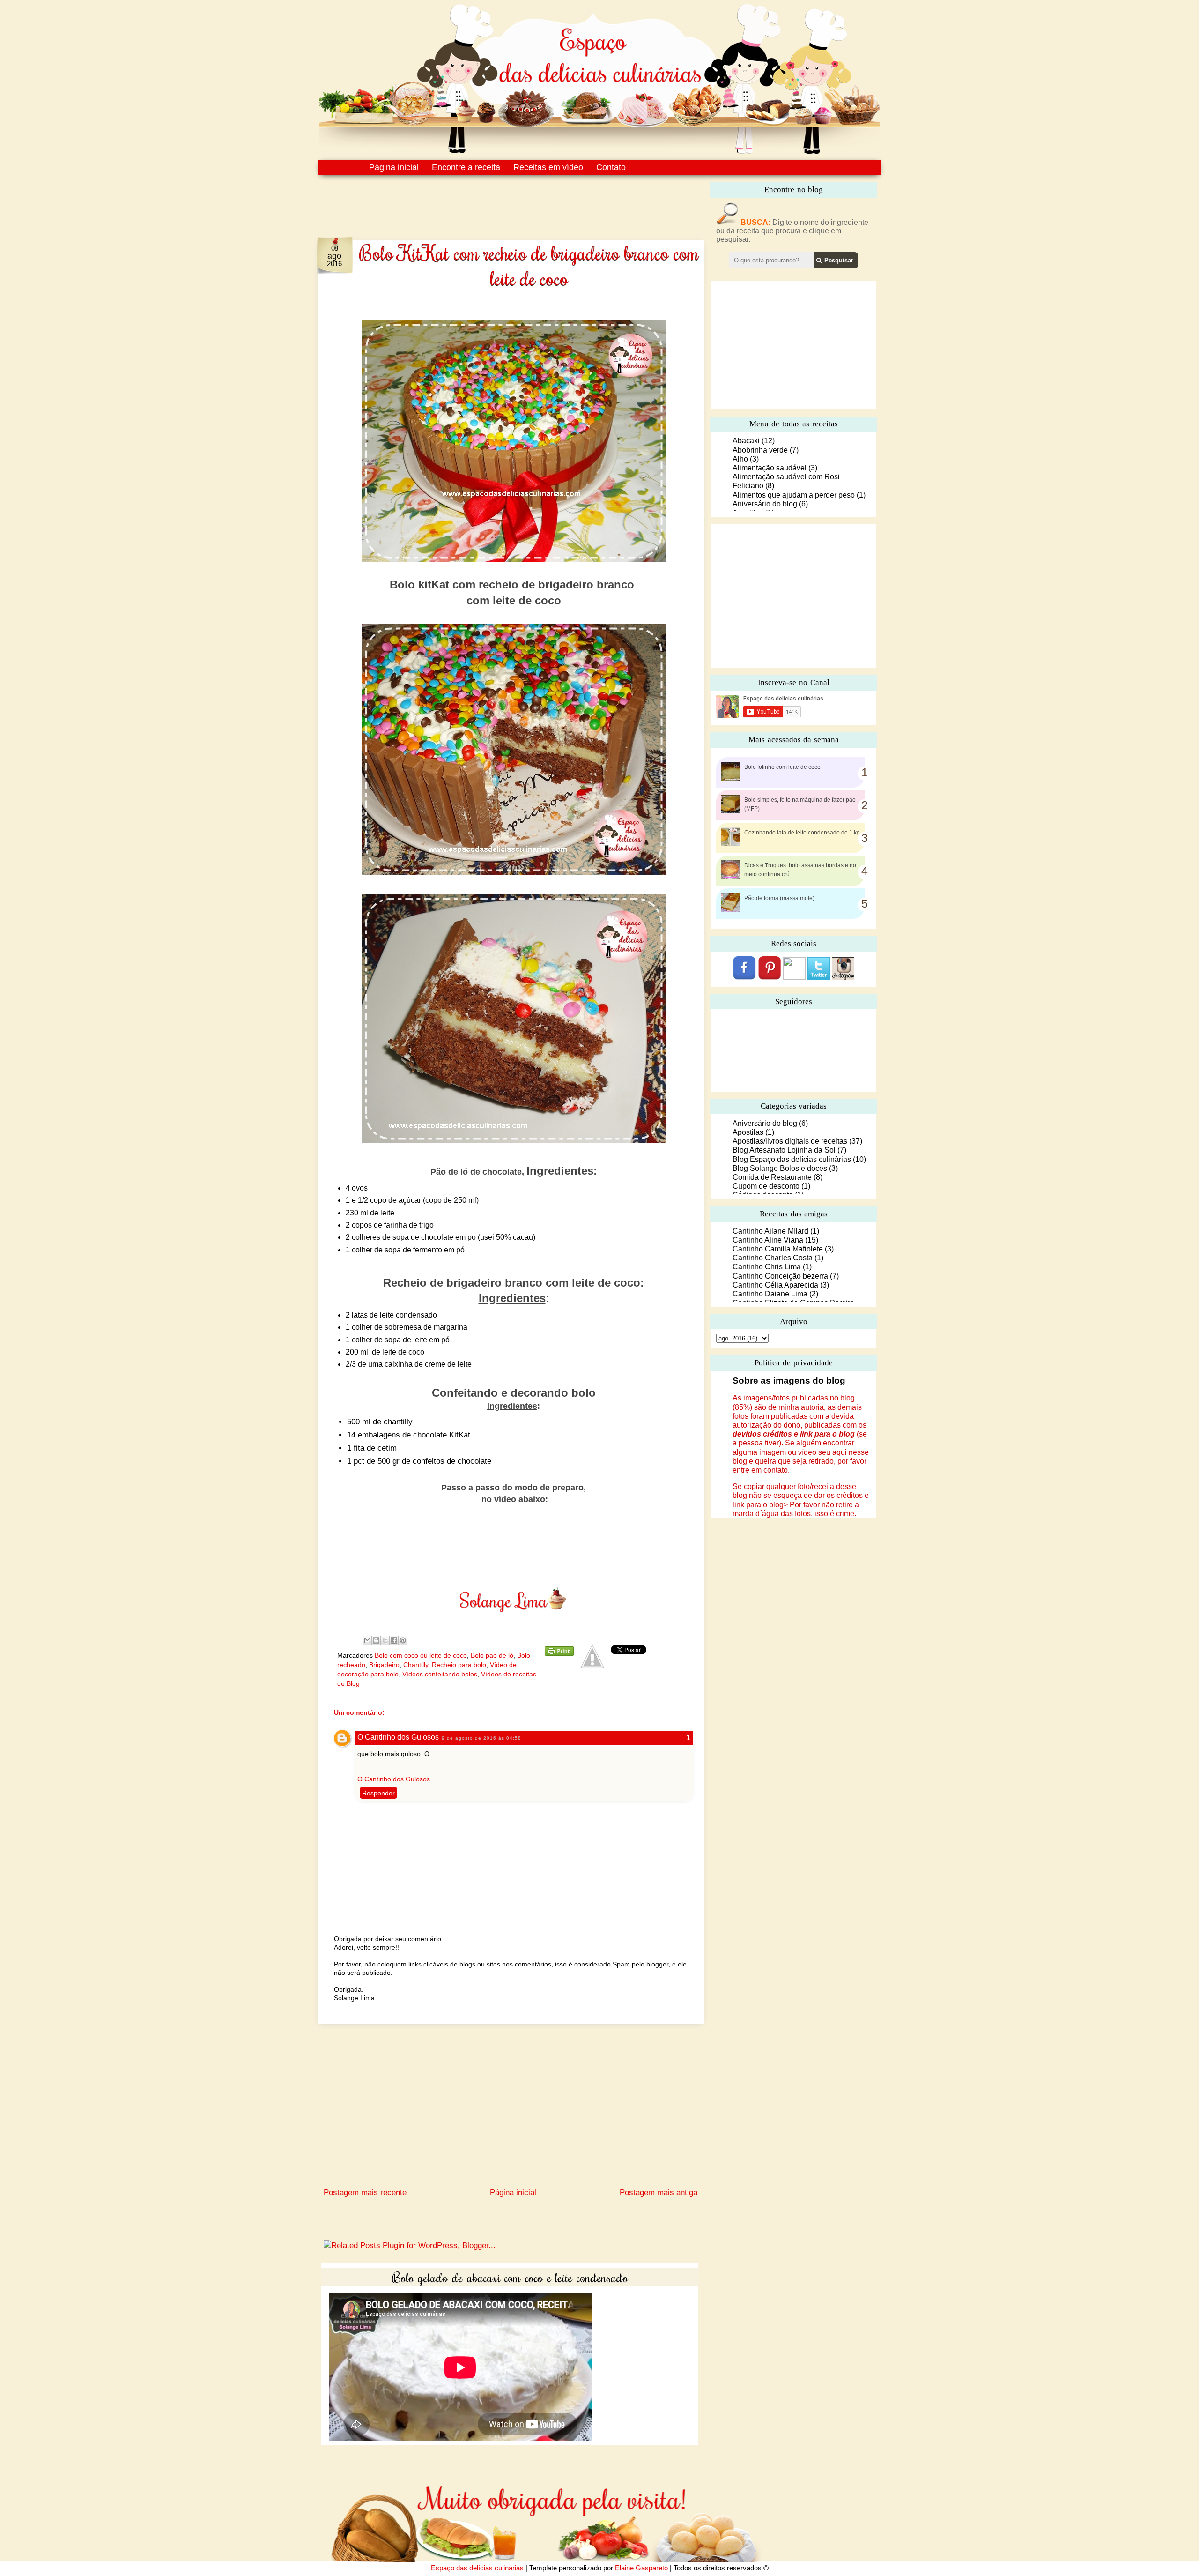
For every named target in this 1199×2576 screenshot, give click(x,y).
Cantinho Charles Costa (773, 1258)
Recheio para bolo (459, 1665)
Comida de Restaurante (772, 1177)
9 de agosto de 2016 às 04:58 (481, 1738)
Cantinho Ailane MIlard (770, 1231)
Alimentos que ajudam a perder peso (794, 495)
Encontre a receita (466, 167)
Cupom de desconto (766, 1186)
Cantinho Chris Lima (767, 1267)
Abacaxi (746, 441)
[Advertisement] (491, 201)
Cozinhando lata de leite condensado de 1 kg (802, 833)
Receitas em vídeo (548, 167)
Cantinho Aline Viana (768, 1240)
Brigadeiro (384, 1665)
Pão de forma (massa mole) (779, 898)
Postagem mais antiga (659, 2193)
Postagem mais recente (365, 2193)
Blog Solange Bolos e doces (780, 1168)
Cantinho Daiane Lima (770, 1294)
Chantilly (416, 1665)
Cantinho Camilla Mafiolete (778, 1249)
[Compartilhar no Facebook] (394, 1640)
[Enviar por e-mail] (367, 1640)
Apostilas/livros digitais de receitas (790, 1141)
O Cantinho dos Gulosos (398, 1737)
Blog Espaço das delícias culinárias (792, 1159)
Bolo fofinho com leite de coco (782, 767)
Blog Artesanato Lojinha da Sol (784, 1150)
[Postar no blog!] (376, 1640)
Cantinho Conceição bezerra (780, 1276)
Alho (740, 459)
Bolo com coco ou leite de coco (421, 1655)
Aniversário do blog (765, 504)
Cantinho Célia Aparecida (775, 1285)
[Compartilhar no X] (385, 1640)
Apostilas (748, 1132)
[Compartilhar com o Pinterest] (403, 1640)
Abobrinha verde (760, 450)
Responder (378, 1793)
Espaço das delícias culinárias (477, 2568)
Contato (611, 167)
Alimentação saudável (770, 468)
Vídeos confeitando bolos (440, 1674)
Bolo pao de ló (492, 1655)
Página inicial (394, 167)
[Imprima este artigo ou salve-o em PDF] (559, 1653)
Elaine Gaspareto (641, 2568)
